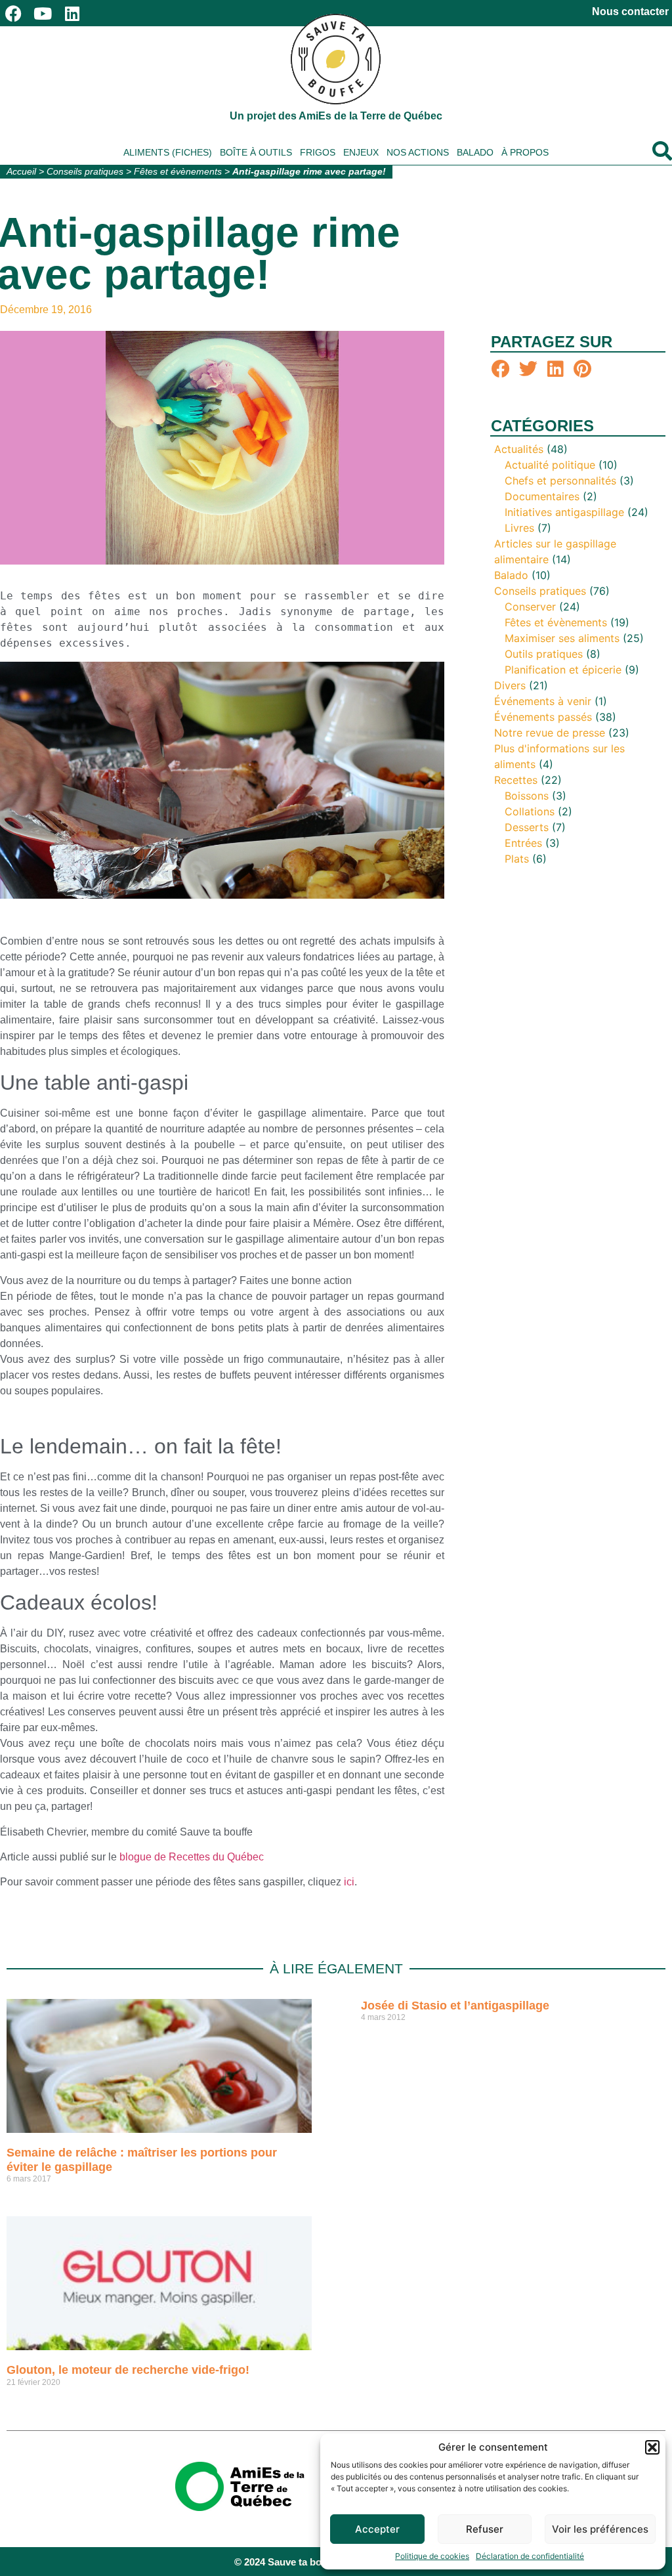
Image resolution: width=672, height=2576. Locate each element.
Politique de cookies (432, 2556)
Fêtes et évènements (178, 172)
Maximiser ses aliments (562, 638)
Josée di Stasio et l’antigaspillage (455, 2006)
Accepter (377, 2529)
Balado (475, 152)
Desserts (527, 827)
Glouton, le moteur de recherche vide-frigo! (128, 2370)
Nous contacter (630, 11)
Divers (510, 685)
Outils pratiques (544, 654)
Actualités (519, 449)
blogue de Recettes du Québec (192, 1857)
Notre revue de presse (550, 733)
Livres (519, 528)
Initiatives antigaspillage (564, 512)
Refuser (485, 2529)
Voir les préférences (600, 2529)
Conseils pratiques (85, 172)
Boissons (527, 796)
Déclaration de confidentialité (530, 2556)
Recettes (516, 780)
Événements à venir (543, 701)
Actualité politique (550, 465)
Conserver (530, 607)
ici (349, 1882)
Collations (530, 811)
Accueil (21, 172)
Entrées (523, 843)
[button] (652, 2447)
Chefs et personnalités (560, 481)
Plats (517, 859)
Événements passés (543, 717)
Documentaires (542, 496)
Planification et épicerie (563, 670)
